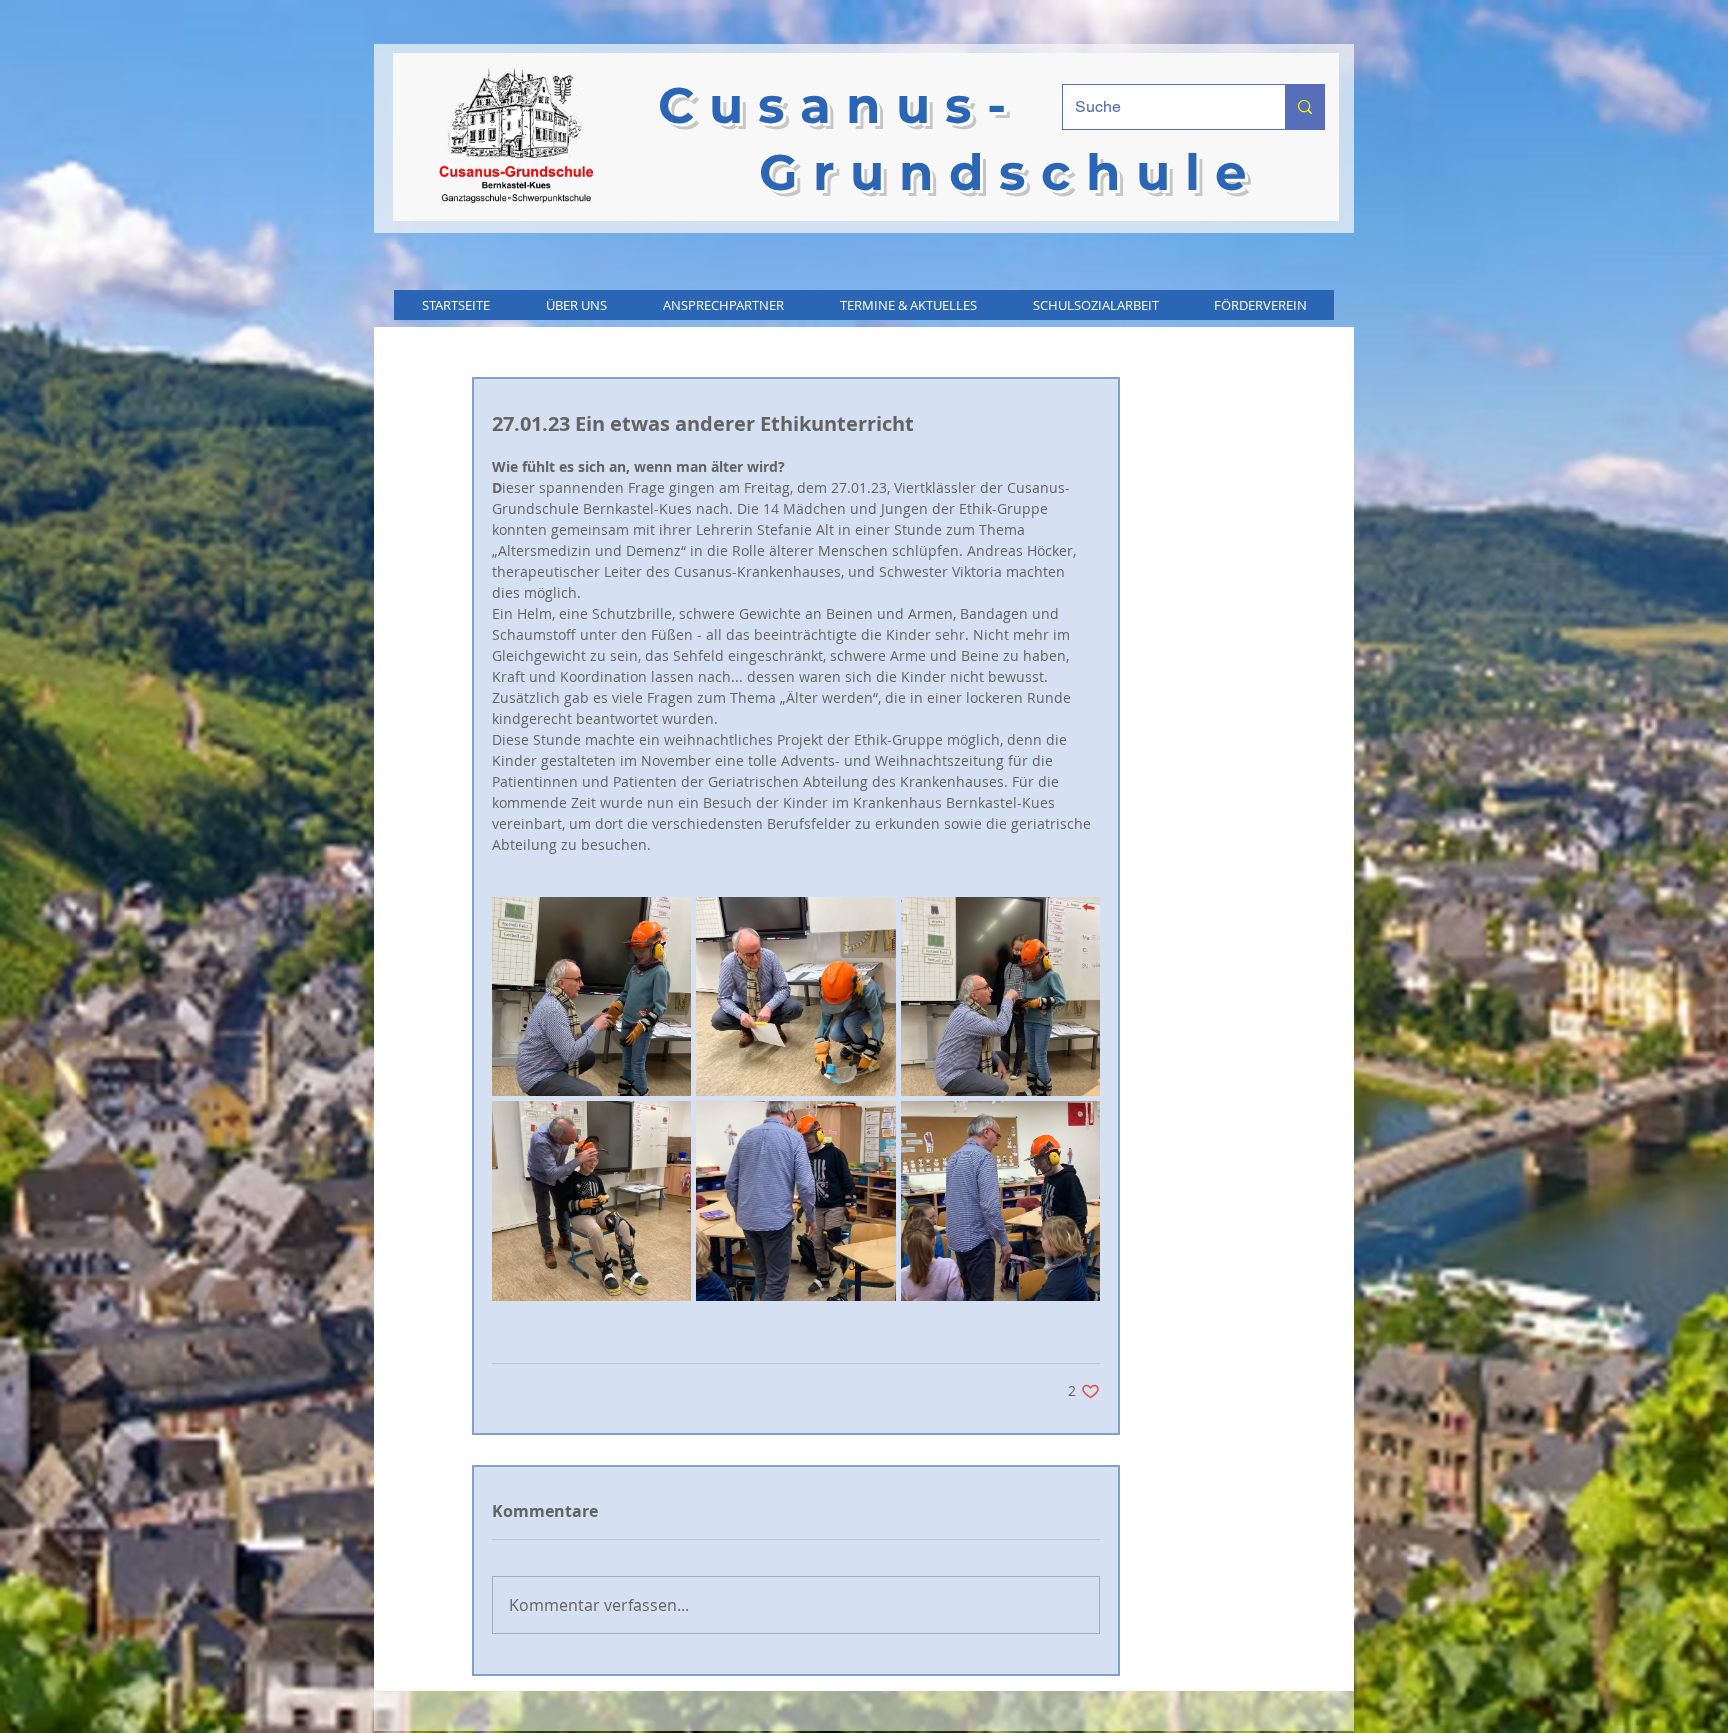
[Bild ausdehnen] (591, 996)
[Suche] (1304, 107)
